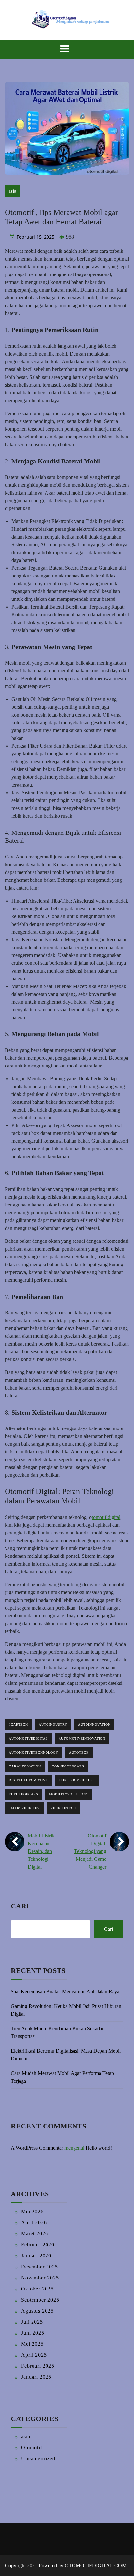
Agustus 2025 (37, 2311)
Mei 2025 (32, 2344)
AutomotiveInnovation (82, 1738)
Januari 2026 (36, 2256)
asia (12, 191)
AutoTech (79, 1752)
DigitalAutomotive (28, 1780)
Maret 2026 (35, 2234)
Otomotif (32, 2448)
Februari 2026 (38, 2245)
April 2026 (34, 2223)
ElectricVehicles (77, 1780)
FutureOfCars (24, 1794)
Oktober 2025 (37, 2289)
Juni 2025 (33, 2333)
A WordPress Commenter (37, 2148)
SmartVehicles (24, 1808)
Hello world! (99, 2148)
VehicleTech (63, 1808)
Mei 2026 (32, 2212)
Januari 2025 (36, 2377)
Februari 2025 (38, 2366)
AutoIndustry (53, 1725)
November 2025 (40, 2278)
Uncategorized (38, 2459)
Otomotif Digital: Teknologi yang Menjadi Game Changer (90, 1851)
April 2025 (34, 2355)
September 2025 (40, 2300)
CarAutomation (25, 1766)
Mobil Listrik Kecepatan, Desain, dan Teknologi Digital (41, 1851)
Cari (20, 1906)
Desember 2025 (40, 2267)
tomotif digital (106, 1517)
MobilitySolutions (69, 1794)
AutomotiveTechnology (33, 1752)
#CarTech (18, 1725)
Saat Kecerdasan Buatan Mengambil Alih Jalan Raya (65, 1992)
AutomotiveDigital (28, 1738)
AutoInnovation (94, 1725)
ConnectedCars (68, 1766)
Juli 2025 (32, 2322)
